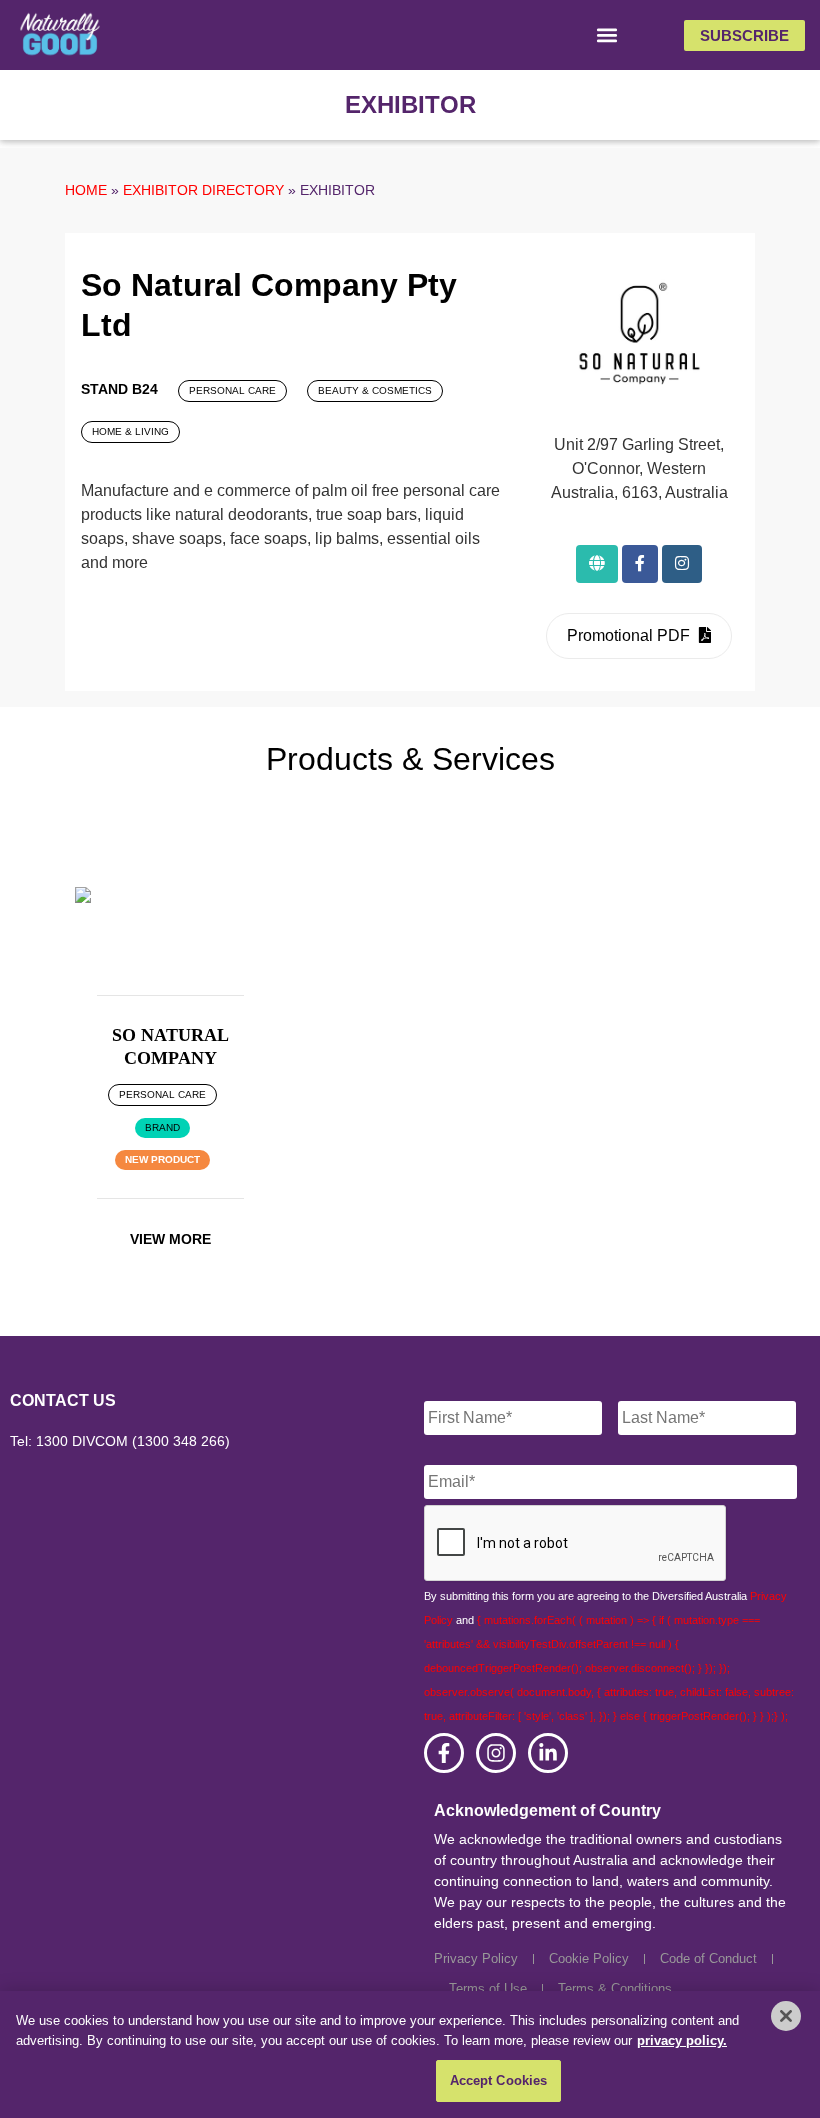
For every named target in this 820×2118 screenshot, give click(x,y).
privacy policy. (682, 2040)
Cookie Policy (589, 1958)
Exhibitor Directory (203, 190)
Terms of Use (488, 1988)
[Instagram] (496, 1753)
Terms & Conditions (615, 1988)
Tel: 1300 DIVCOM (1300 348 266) (120, 1441)
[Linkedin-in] (548, 1753)
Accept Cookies (499, 2080)
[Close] (786, 2016)
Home (86, 190)
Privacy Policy (476, 1958)
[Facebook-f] (444, 1753)
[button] (607, 35)
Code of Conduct (708, 1958)
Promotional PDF (630, 635)
